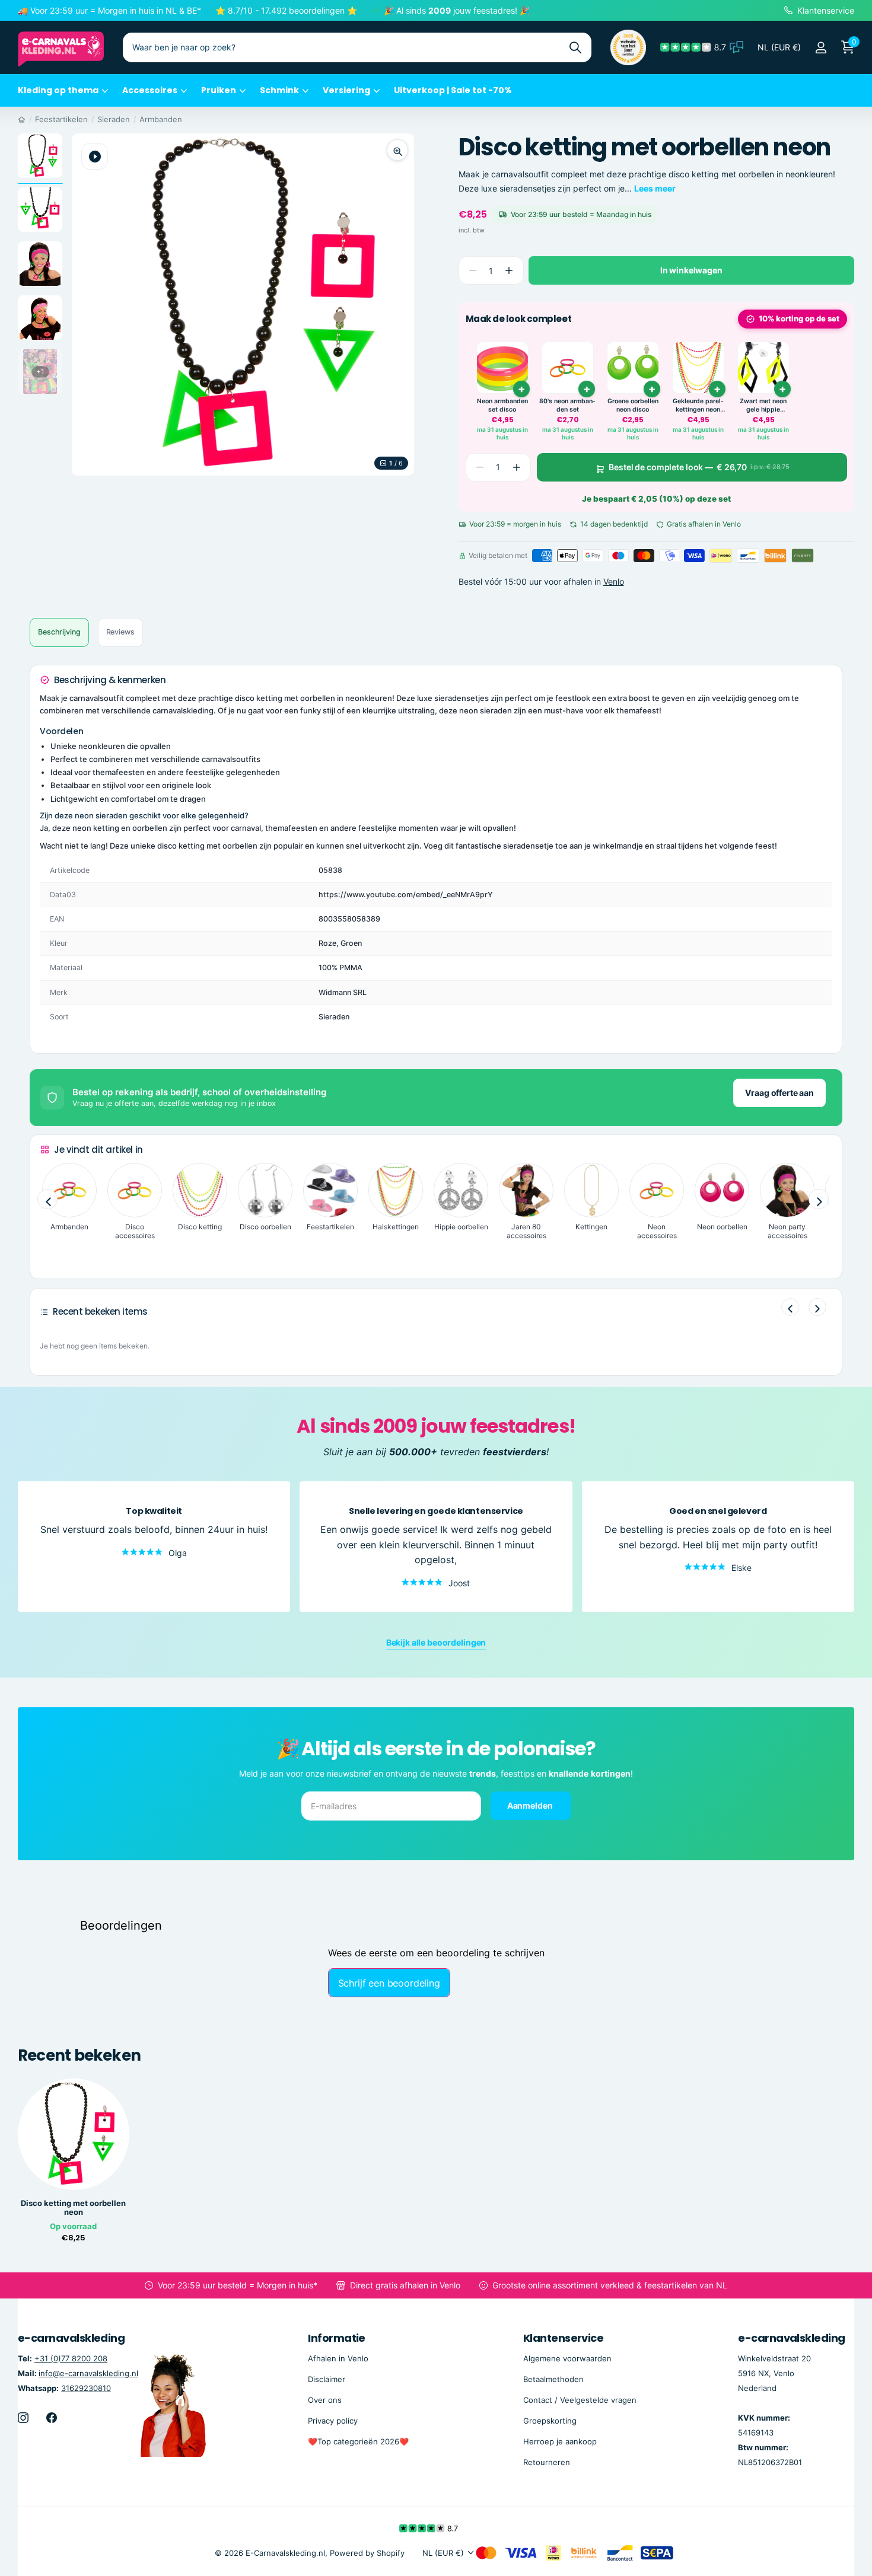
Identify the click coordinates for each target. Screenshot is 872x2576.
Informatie (337, 2338)
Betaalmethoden (553, 2379)
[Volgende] (817, 1307)
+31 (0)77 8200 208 (71, 2358)
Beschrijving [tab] (59, 632)
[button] (509, 271)
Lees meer (655, 188)
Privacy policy (333, 2421)
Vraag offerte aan (779, 1093)
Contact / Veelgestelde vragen (580, 2400)
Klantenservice (563, 2338)
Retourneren (547, 2462)
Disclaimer (327, 2379)
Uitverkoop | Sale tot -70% (453, 90)
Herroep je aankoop (560, 2441)
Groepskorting (550, 2421)
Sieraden (114, 119)
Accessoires (150, 90)
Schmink (279, 90)
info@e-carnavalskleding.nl (88, 2373)
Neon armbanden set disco (502, 405)
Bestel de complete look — (699, 467)
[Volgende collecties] (819, 1200)
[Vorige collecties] (47, 1200)
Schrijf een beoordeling (389, 1983)
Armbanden (161, 119)
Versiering (346, 90)
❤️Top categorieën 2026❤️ (358, 2441)
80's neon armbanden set (567, 405)
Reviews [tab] (120, 632)
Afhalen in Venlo (338, 2358)
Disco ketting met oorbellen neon (73, 2208)
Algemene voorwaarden (567, 2358)
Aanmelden (531, 1805)
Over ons (325, 2400)
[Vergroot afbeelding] (397, 150)
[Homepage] (22, 119)
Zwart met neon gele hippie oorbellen (763, 405)
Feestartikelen (61, 119)
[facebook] (52, 2418)
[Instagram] (23, 2418)
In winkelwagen (691, 270)
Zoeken (575, 47)
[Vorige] (790, 1307)
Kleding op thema (58, 90)
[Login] (821, 48)
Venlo (614, 581)
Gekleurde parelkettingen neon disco (698, 405)
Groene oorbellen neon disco (633, 405)
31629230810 (86, 2388)
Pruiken (219, 90)
